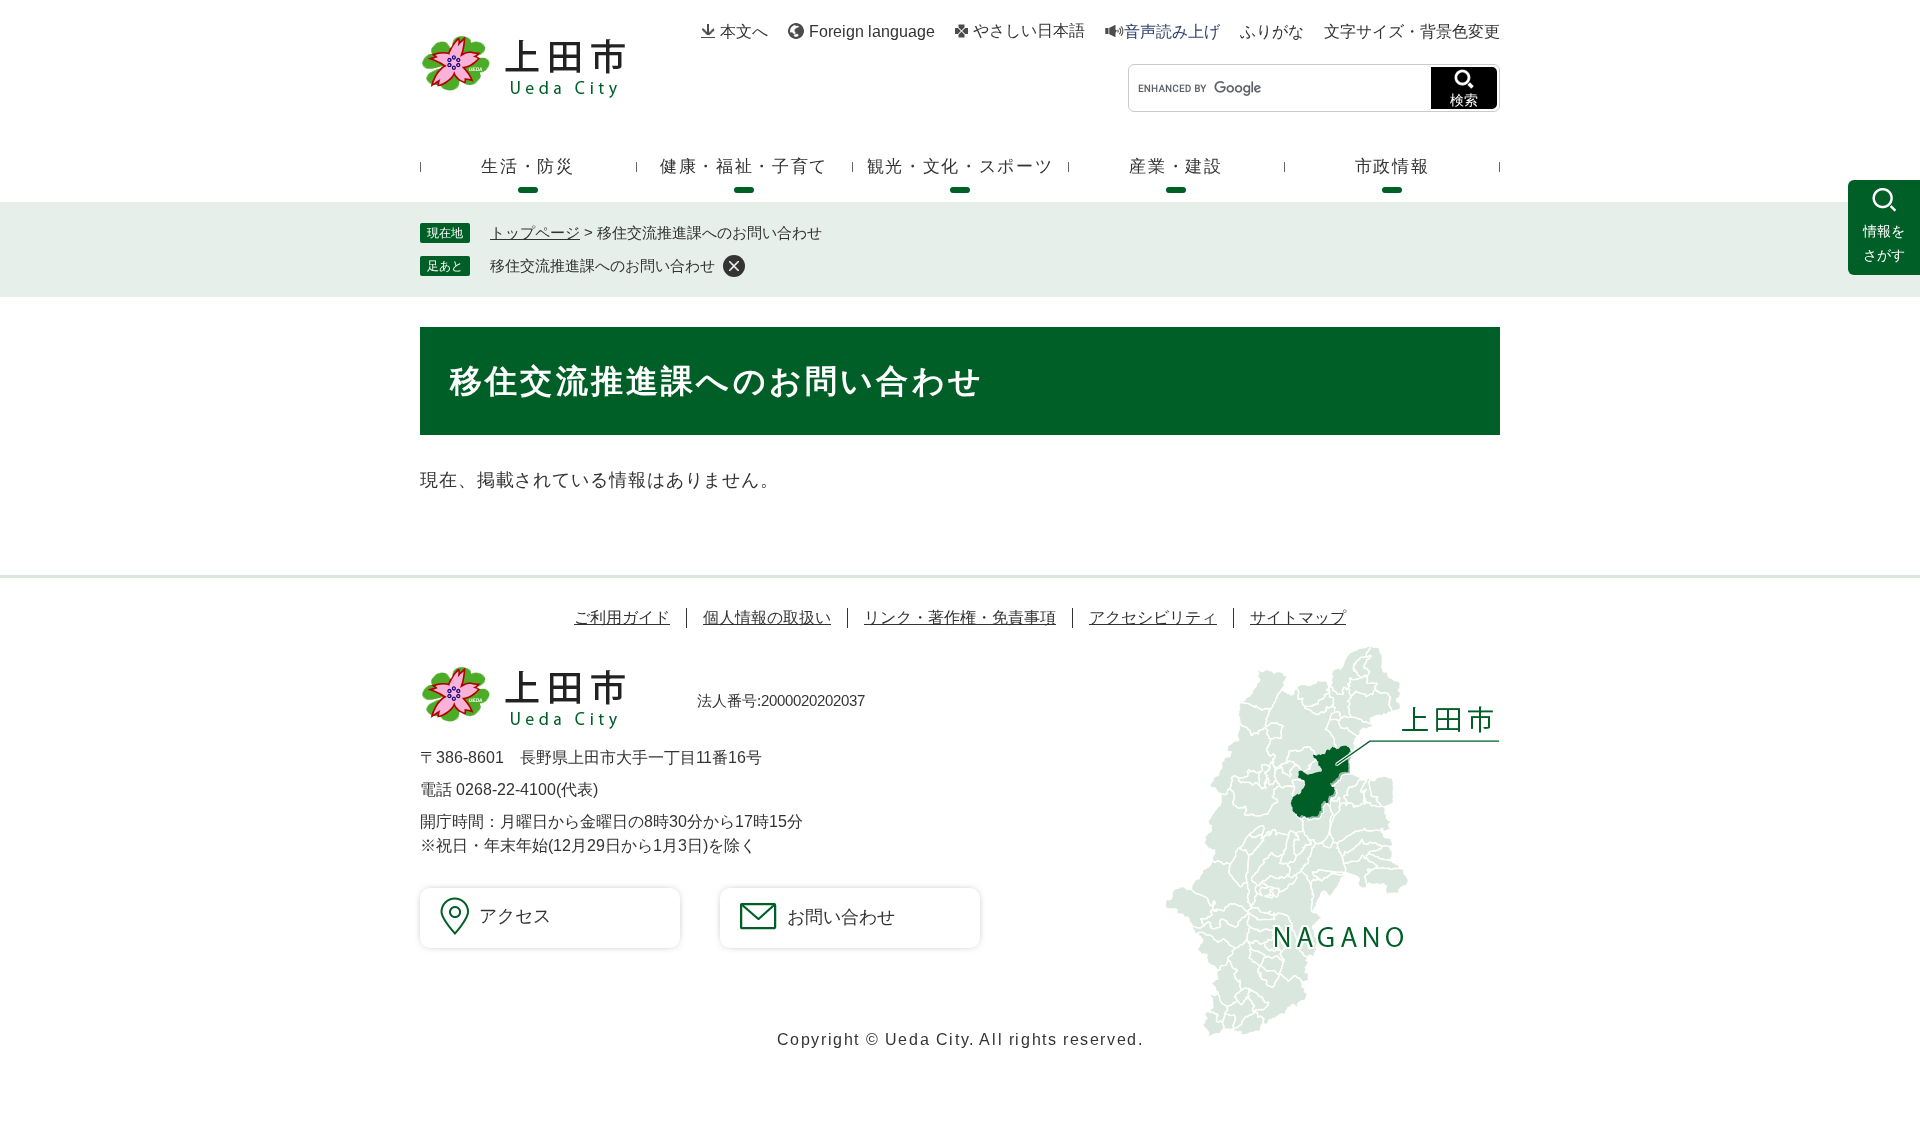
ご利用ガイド (622, 617)
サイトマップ (1298, 617)
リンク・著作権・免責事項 (960, 617)
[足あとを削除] (734, 266)
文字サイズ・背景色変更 (1412, 31)
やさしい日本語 (1029, 31)
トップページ (535, 232)
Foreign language (872, 31)
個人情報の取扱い (767, 617)
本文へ (744, 31)
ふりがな (1272, 32)
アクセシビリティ (1153, 617)
